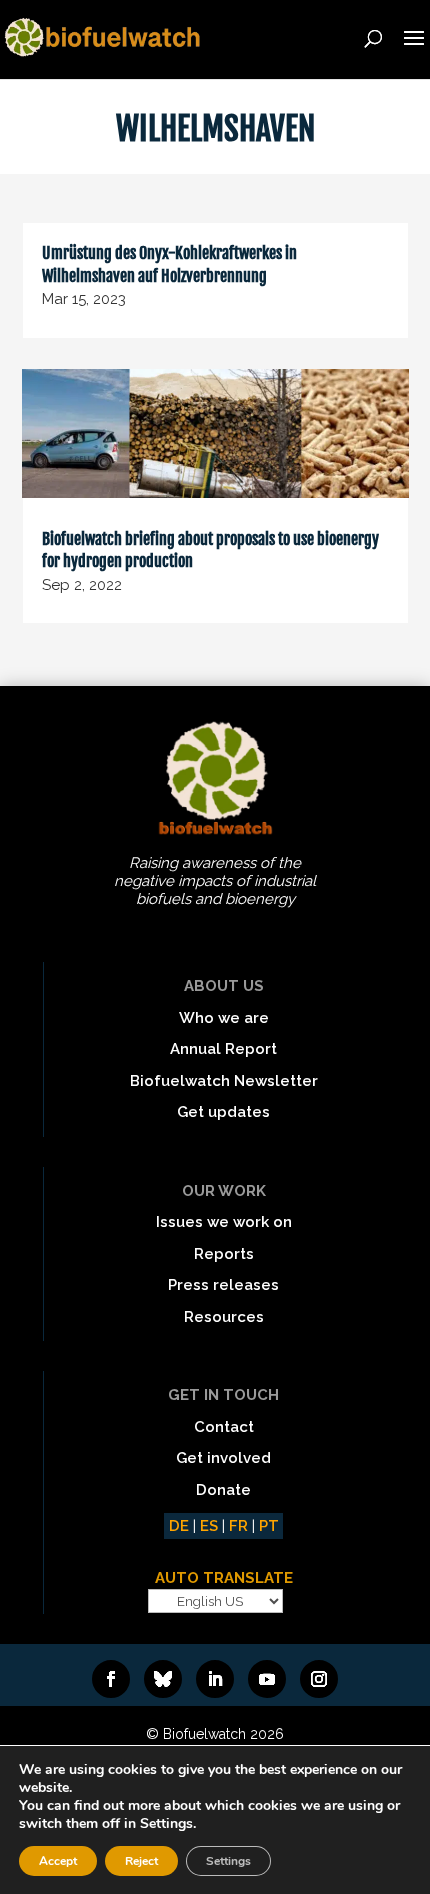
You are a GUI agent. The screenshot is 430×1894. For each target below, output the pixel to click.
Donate (223, 1490)
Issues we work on (224, 1222)
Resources (224, 1317)
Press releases (223, 1285)
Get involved (223, 1458)
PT (269, 1526)
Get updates (223, 1112)
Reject (141, 1861)
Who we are (224, 1018)
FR (238, 1526)
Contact (224, 1427)
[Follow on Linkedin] (215, 1679)
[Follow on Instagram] (319, 1679)
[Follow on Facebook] (111, 1679)
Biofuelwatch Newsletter (224, 1081)
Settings (228, 1861)
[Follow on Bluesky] (163, 1679)
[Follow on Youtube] (267, 1679)
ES (209, 1526)
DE (179, 1526)
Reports (224, 1254)
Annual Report (223, 1049)
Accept (58, 1861)
